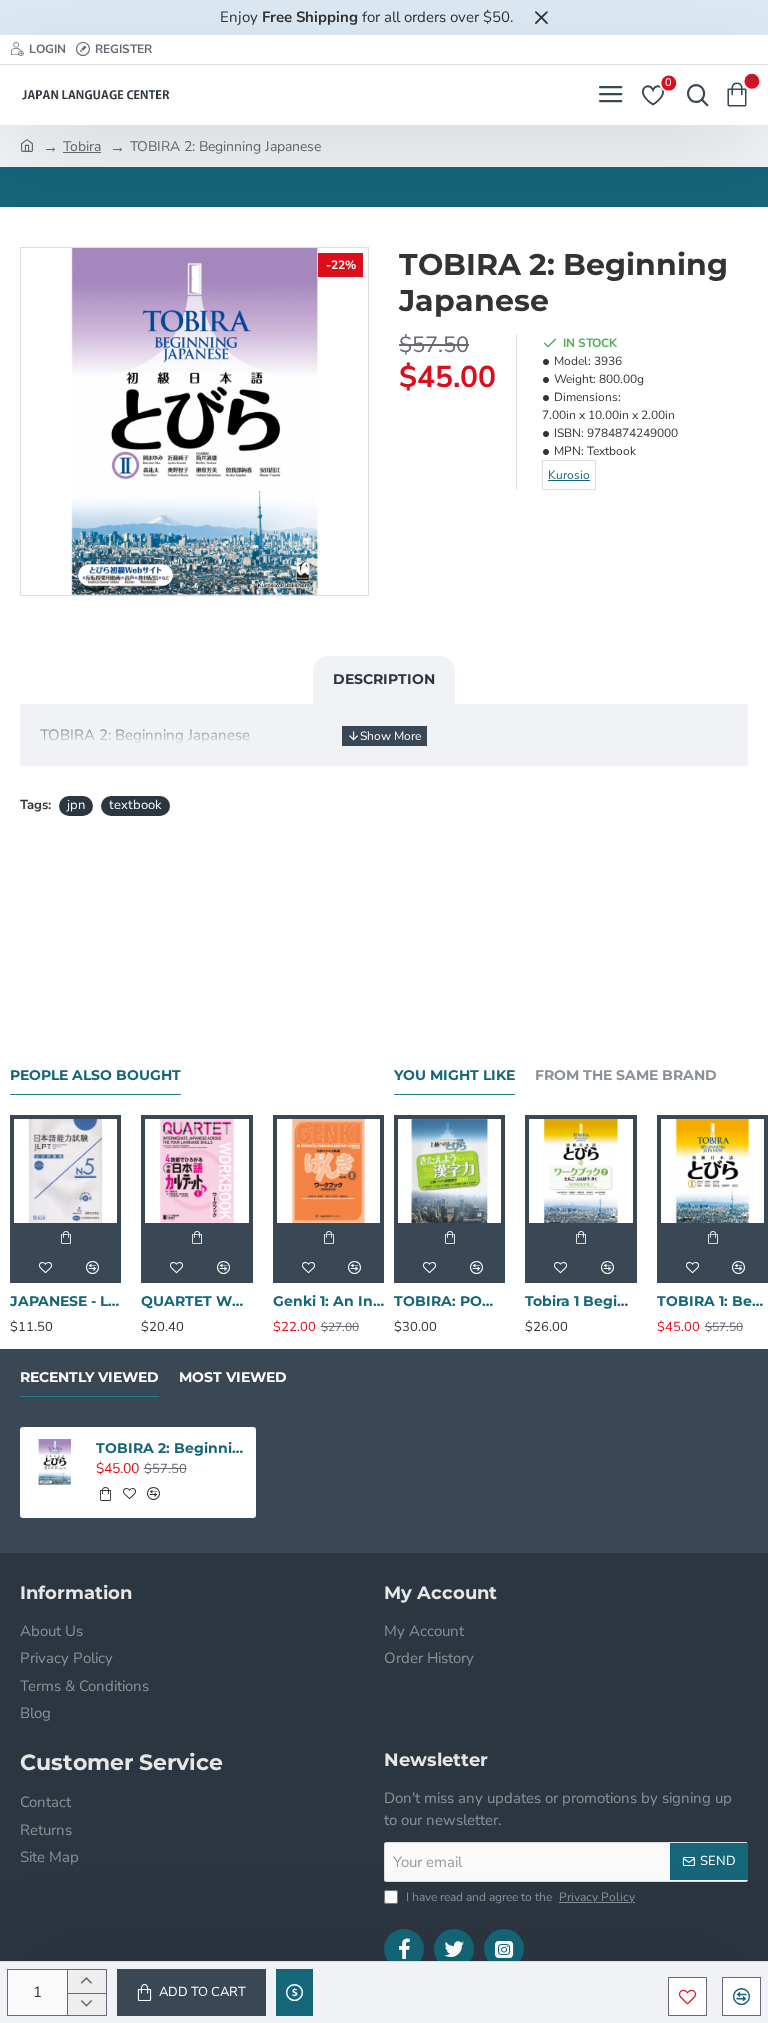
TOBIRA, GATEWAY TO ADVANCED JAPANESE (126, 1301)
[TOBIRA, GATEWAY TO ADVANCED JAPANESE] (126, 1170)
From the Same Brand (626, 1075)
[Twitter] (454, 1949)
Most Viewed (233, 1377)
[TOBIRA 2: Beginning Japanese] (55, 1462)
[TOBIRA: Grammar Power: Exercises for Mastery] (596, 1170)
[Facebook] (404, 1949)
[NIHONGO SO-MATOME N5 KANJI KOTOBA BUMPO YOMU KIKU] (258, 1170)
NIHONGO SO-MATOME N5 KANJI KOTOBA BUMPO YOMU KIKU (258, 1301)
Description (384, 679)
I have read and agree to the (519, 1897)
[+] (86, 1981)
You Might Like (454, 1075)
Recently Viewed (89, 1377)
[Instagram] (504, 1949)
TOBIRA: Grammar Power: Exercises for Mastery (596, 1301)
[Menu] (610, 95)
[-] (86, 2004)
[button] (191, 1992)
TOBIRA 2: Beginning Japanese (170, 1448)
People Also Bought (95, 1075)
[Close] (541, 17)
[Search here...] (693, 95)
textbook (135, 805)
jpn (76, 805)
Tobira (82, 146)
